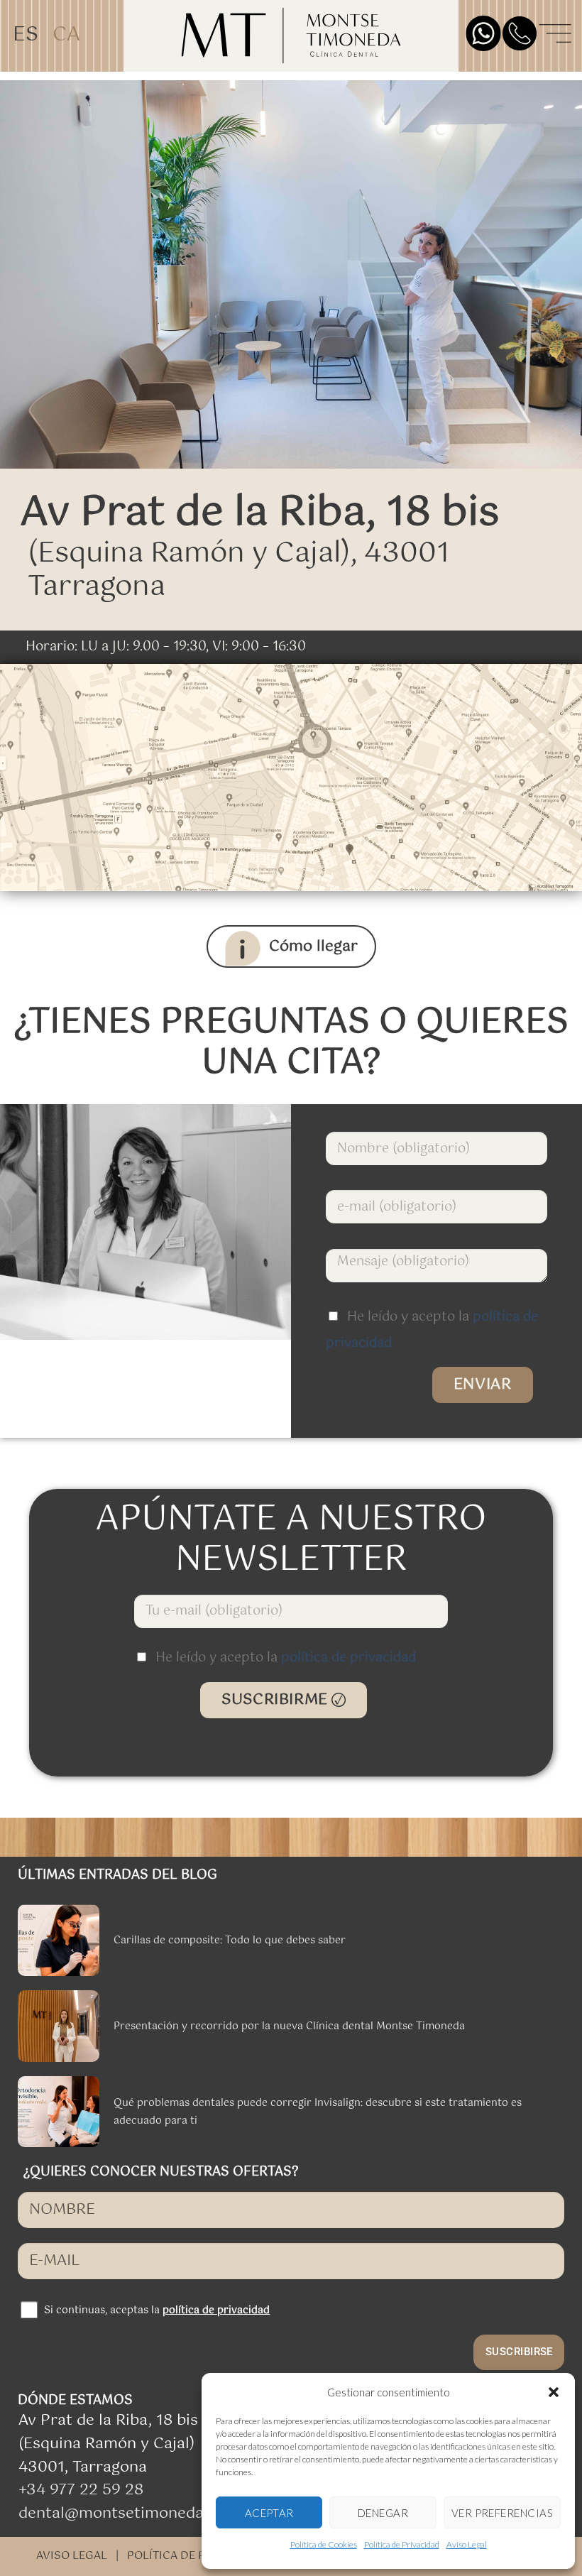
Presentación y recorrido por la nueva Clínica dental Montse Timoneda (289, 2026)
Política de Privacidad (402, 2544)
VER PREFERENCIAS (502, 2513)
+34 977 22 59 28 (81, 2490)
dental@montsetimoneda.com (129, 2514)
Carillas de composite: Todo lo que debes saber (230, 1941)
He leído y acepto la (286, 1658)
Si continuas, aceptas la (157, 2310)
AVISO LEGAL (72, 2556)
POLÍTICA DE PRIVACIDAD (196, 2556)
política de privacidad (348, 1658)
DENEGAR (383, 2513)
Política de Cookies (324, 2544)
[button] (554, 2392)
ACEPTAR (269, 2513)
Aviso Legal (467, 2544)
